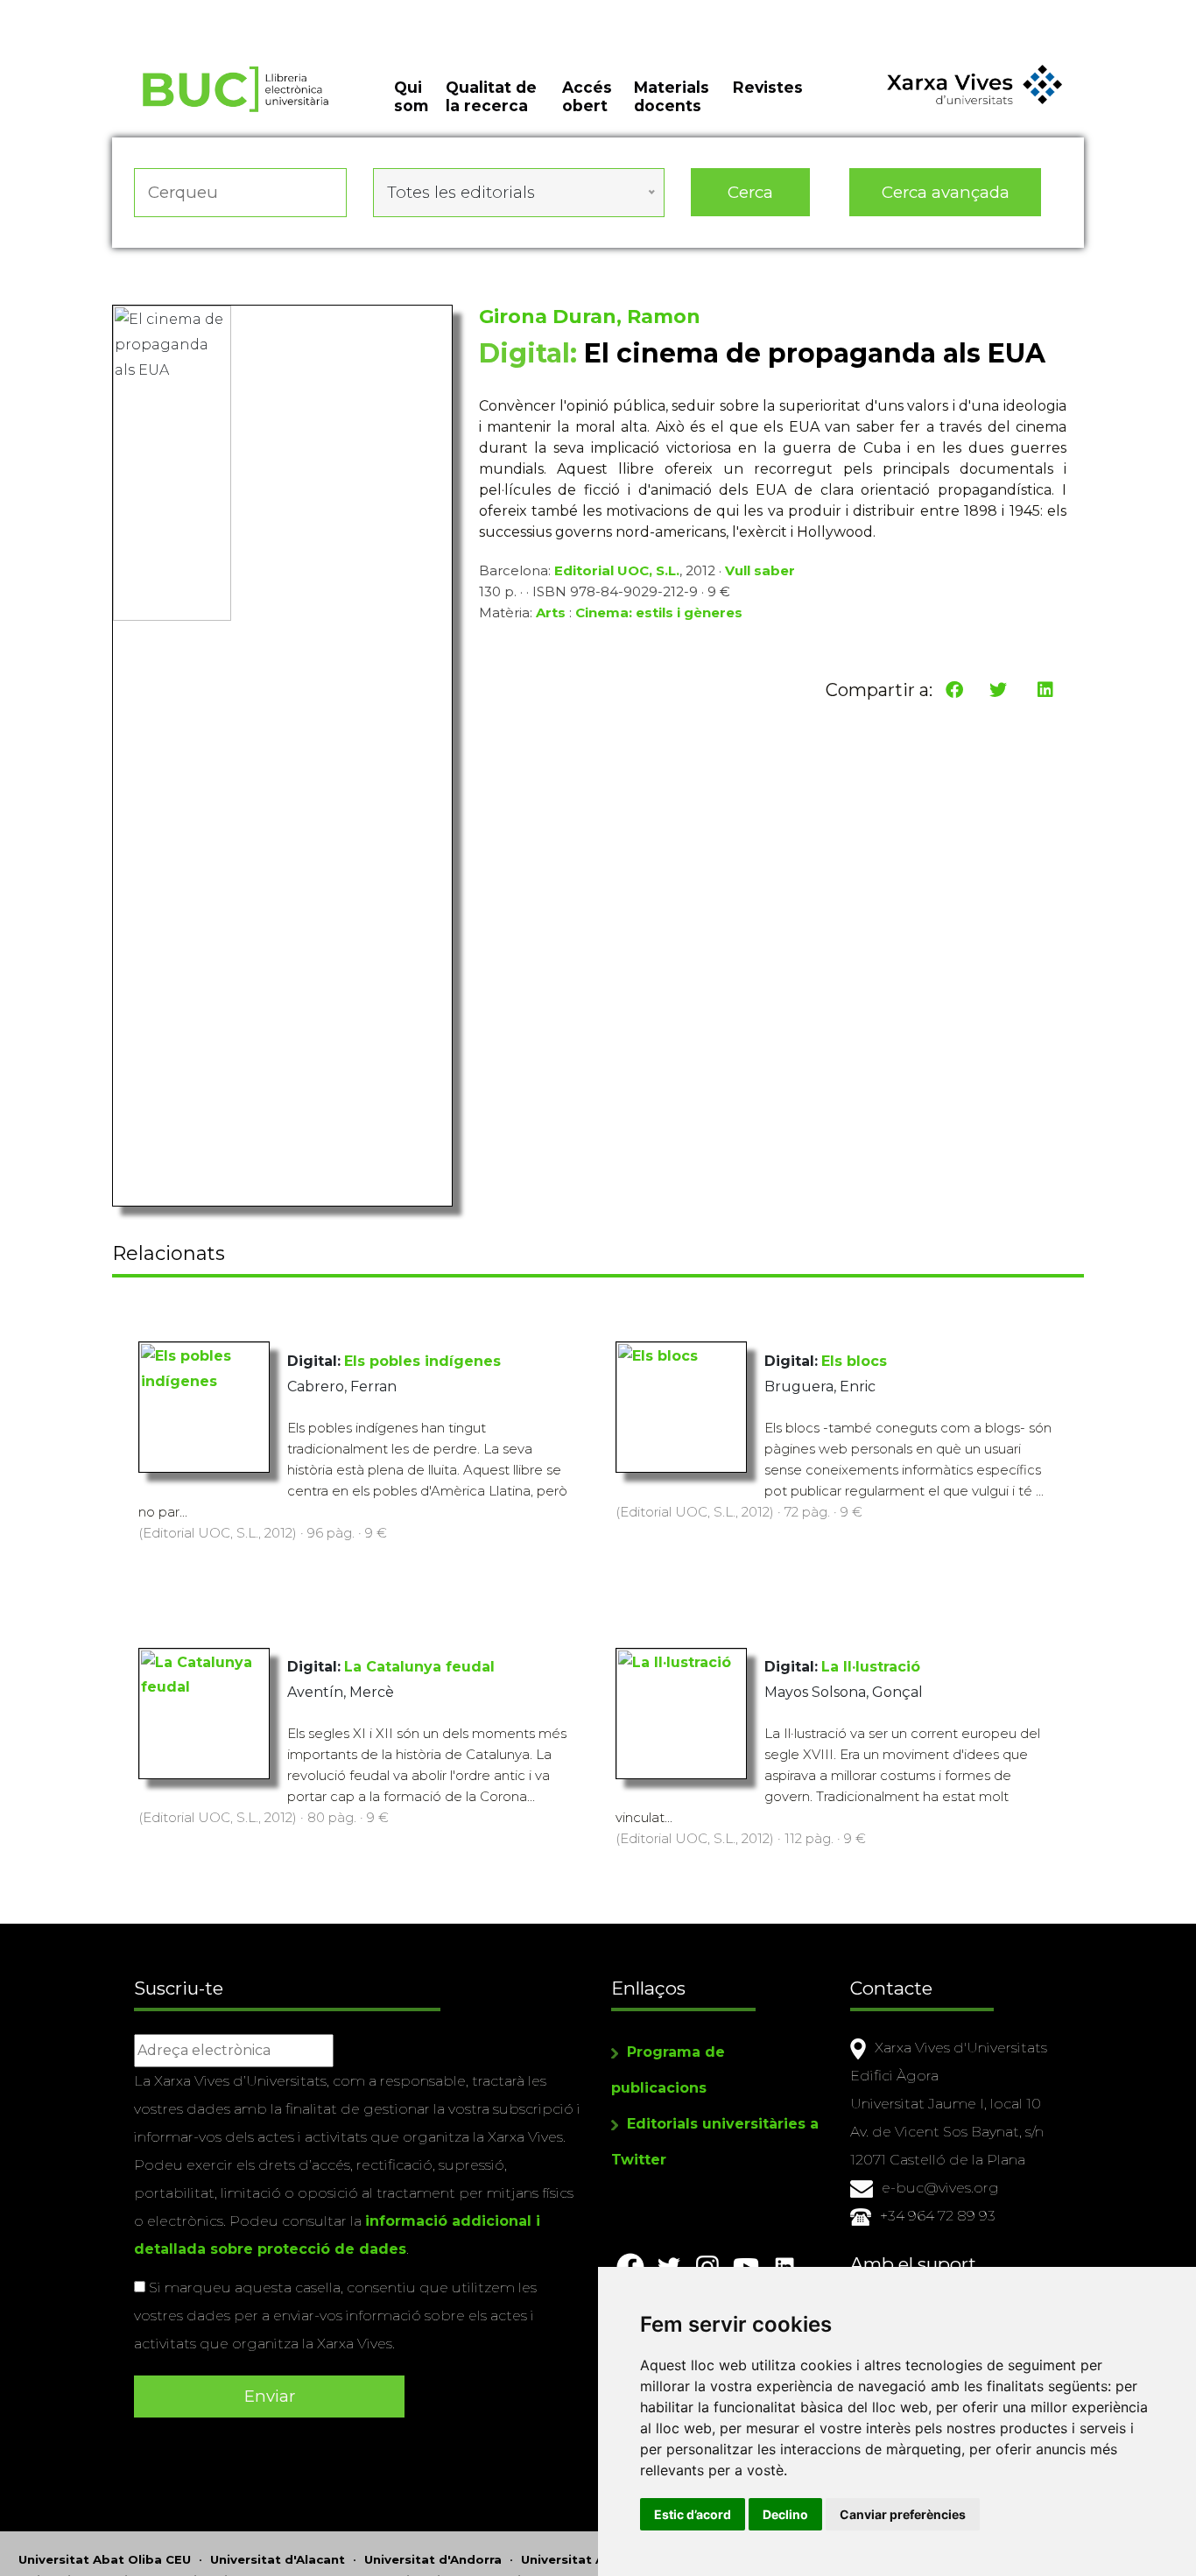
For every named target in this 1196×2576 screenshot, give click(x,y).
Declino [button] (785, 2514)
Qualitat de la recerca (491, 96)
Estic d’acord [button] (693, 2514)
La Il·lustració (871, 1667)
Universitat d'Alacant (278, 2559)
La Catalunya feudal (419, 1667)
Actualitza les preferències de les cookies (166, 12)
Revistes (768, 87)
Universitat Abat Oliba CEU (105, 2559)
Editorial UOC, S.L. (617, 570)
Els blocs (854, 1361)
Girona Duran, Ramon (590, 317)
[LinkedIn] (1045, 690)
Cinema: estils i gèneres (659, 612)
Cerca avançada (946, 192)
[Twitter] (998, 690)
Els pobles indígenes (422, 1361)
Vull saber (760, 570)
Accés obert (587, 96)
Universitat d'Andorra (433, 2559)
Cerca (750, 192)
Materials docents (672, 96)
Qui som (411, 96)
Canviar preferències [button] (903, 2514)
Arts (551, 612)
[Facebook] (954, 690)
